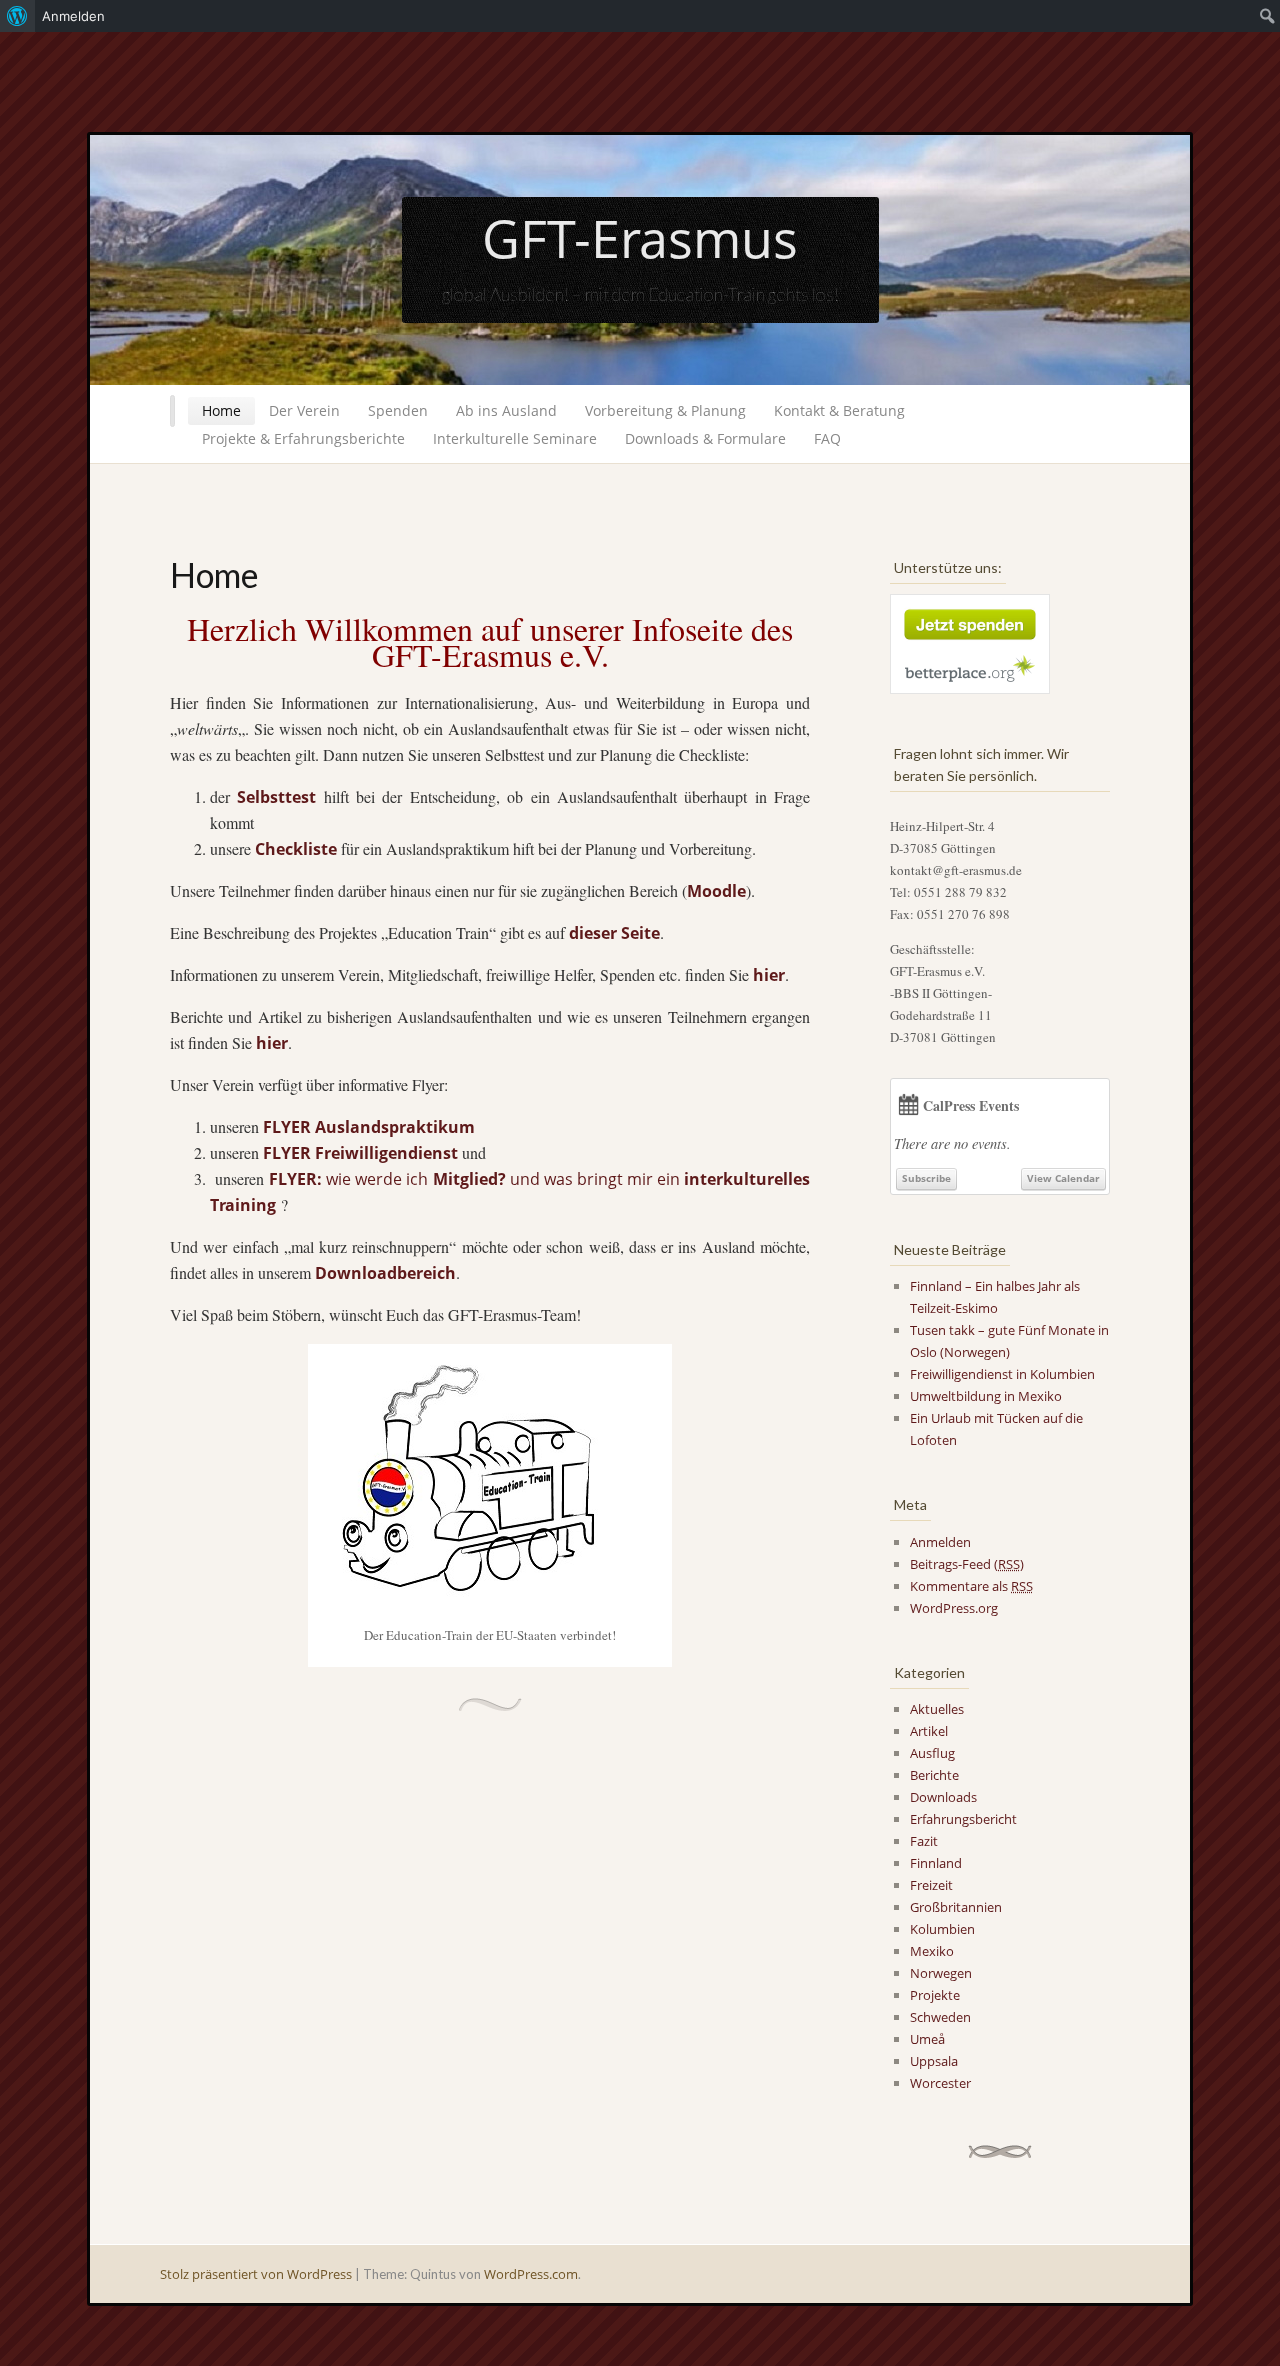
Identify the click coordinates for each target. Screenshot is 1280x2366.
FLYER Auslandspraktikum (369, 1127)
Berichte (934, 1775)
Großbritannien (956, 1907)
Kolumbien (942, 1929)
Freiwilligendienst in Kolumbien (1002, 1374)
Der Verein (304, 410)
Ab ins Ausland (506, 410)
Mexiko (932, 1951)
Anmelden (940, 1542)
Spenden (398, 410)
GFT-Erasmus (640, 237)
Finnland (936, 1863)
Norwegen (941, 1973)
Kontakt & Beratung (839, 410)
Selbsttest (276, 797)
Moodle (716, 891)
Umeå (927, 2039)
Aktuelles (937, 1709)
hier (769, 975)
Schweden (940, 2017)
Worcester (940, 2083)
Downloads (943, 1797)
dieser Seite (614, 933)
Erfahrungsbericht (963, 1819)
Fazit (924, 1841)
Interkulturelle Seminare (515, 438)
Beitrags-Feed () (967, 1564)
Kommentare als (971, 1586)
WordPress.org (954, 1608)
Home (221, 410)
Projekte (935, 1995)
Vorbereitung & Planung (665, 410)
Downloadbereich (385, 1273)
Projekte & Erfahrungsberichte (303, 438)
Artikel (929, 1731)
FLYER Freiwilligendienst (360, 1153)
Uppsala (934, 2061)
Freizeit (931, 1885)
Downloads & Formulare (705, 438)
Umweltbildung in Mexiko (986, 1396)
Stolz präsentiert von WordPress (256, 2274)
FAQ (827, 438)
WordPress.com (531, 2274)
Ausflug (932, 1753)
